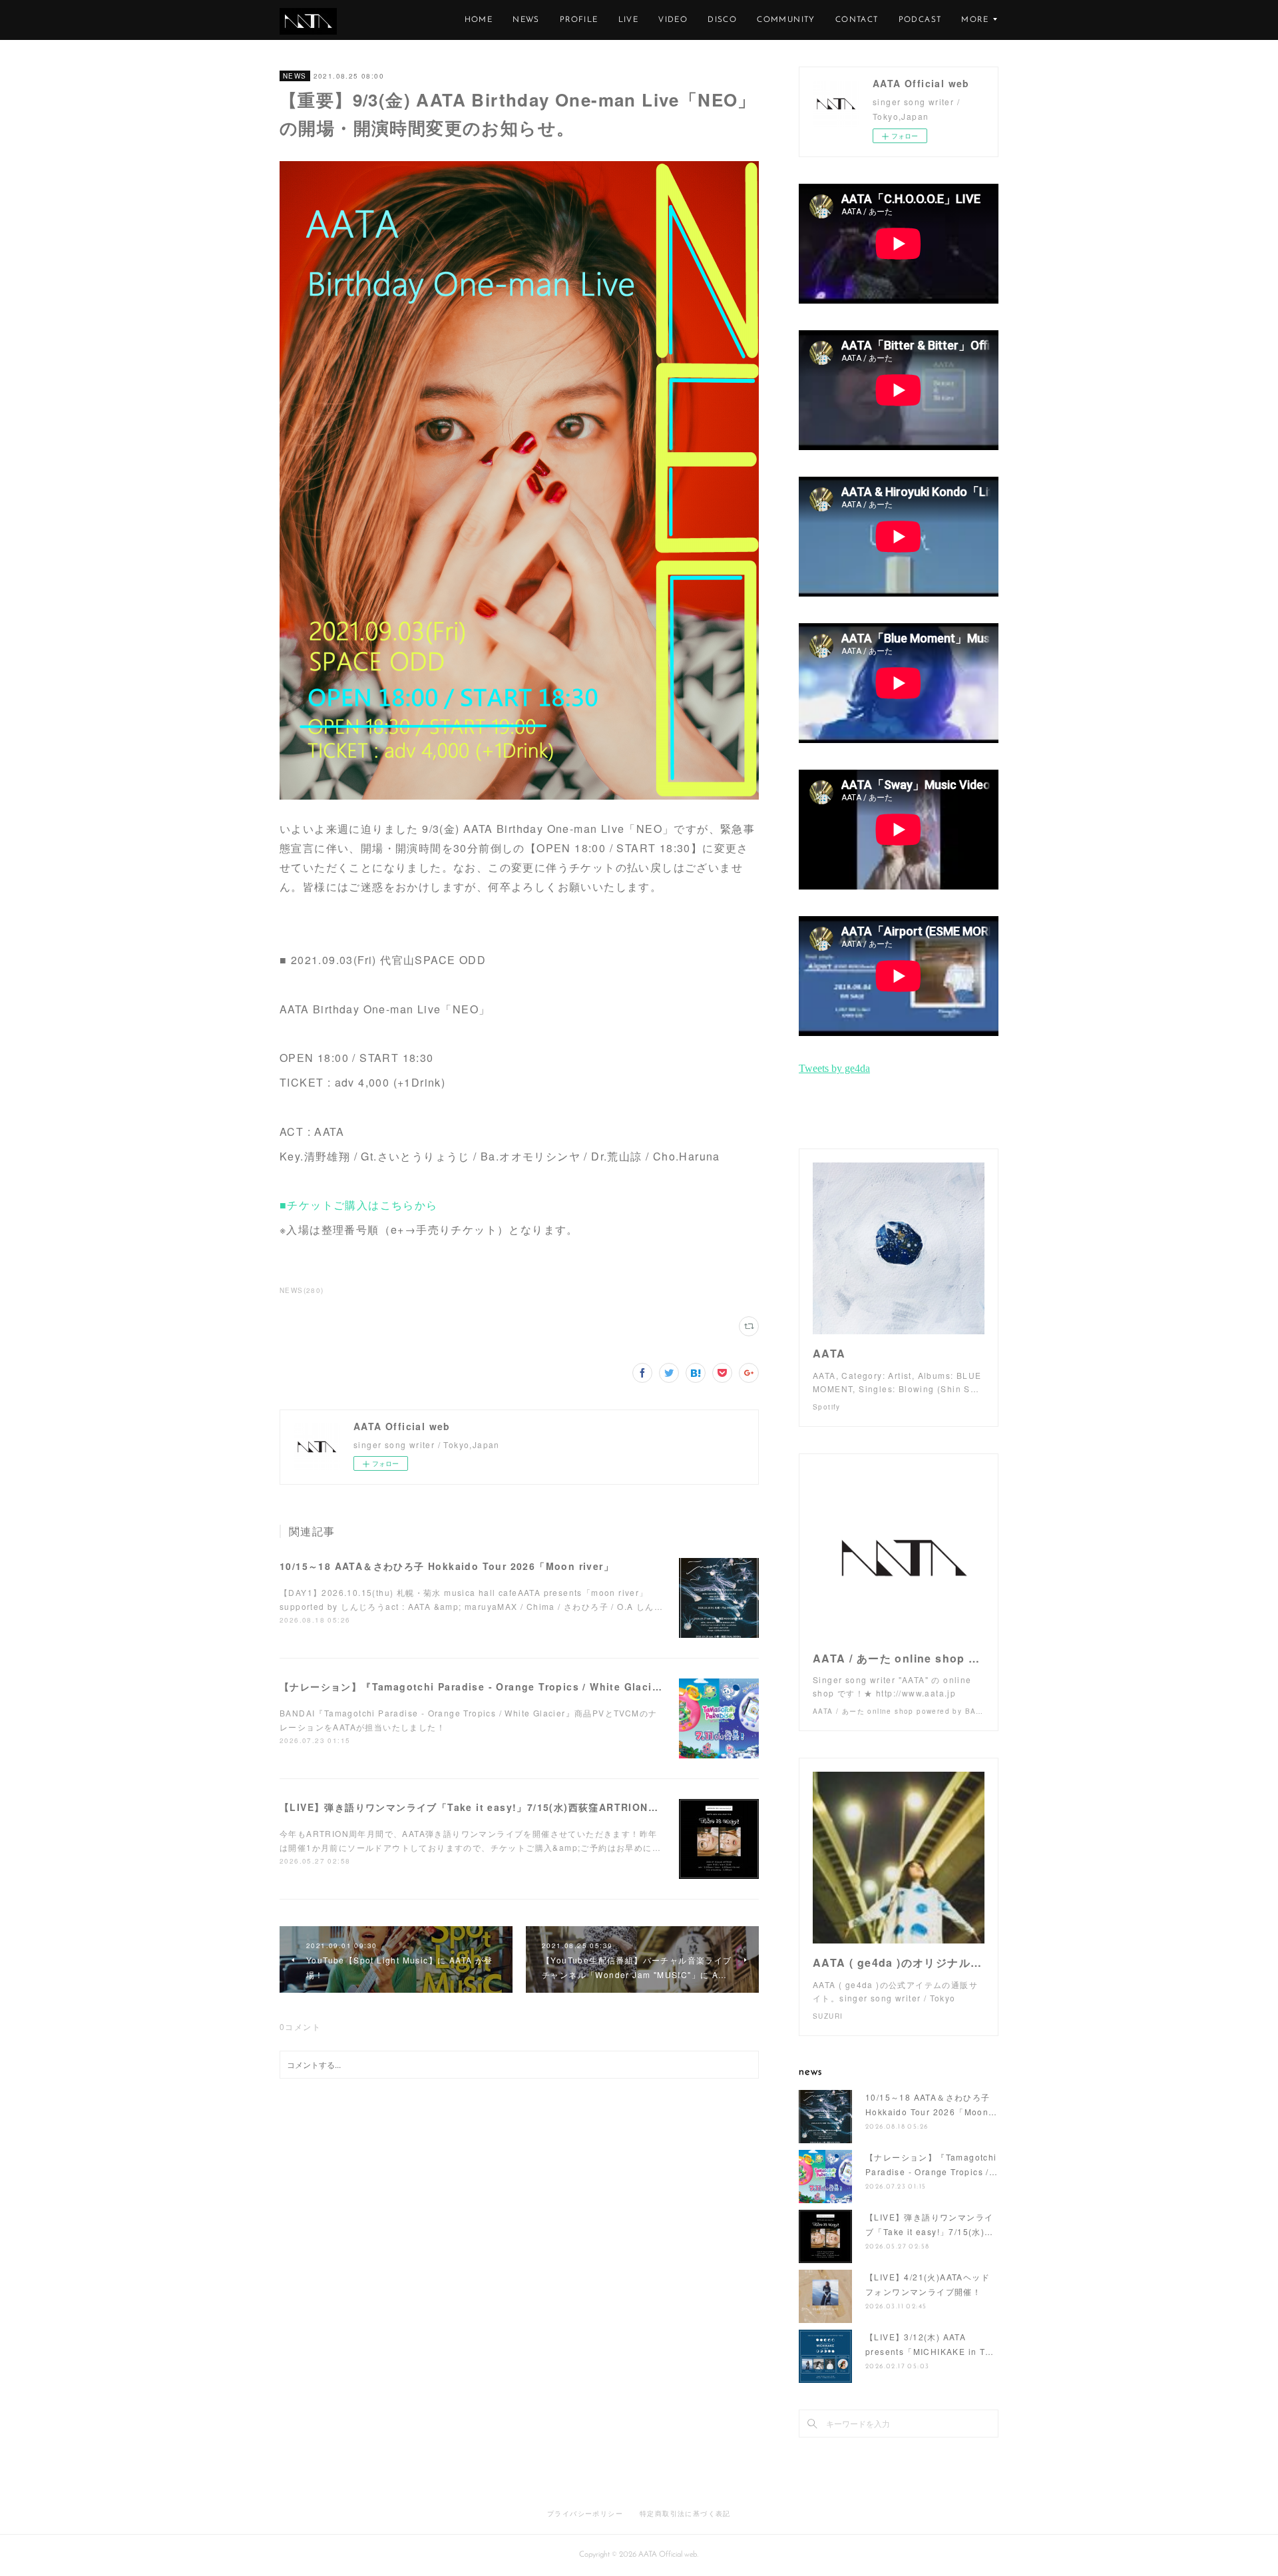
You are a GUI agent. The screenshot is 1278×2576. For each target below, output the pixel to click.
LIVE (629, 20)
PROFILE (579, 20)
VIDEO (673, 20)
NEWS (526, 20)
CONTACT (857, 20)
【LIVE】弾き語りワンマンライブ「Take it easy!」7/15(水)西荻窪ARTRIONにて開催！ (490, 1807)
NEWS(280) (302, 1290)
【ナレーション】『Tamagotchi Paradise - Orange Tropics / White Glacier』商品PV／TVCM (514, 1686)
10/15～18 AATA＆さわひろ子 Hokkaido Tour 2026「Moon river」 (447, 1566)
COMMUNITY (786, 20)
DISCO (722, 20)
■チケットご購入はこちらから (359, 1205)
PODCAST (920, 20)
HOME (479, 20)
